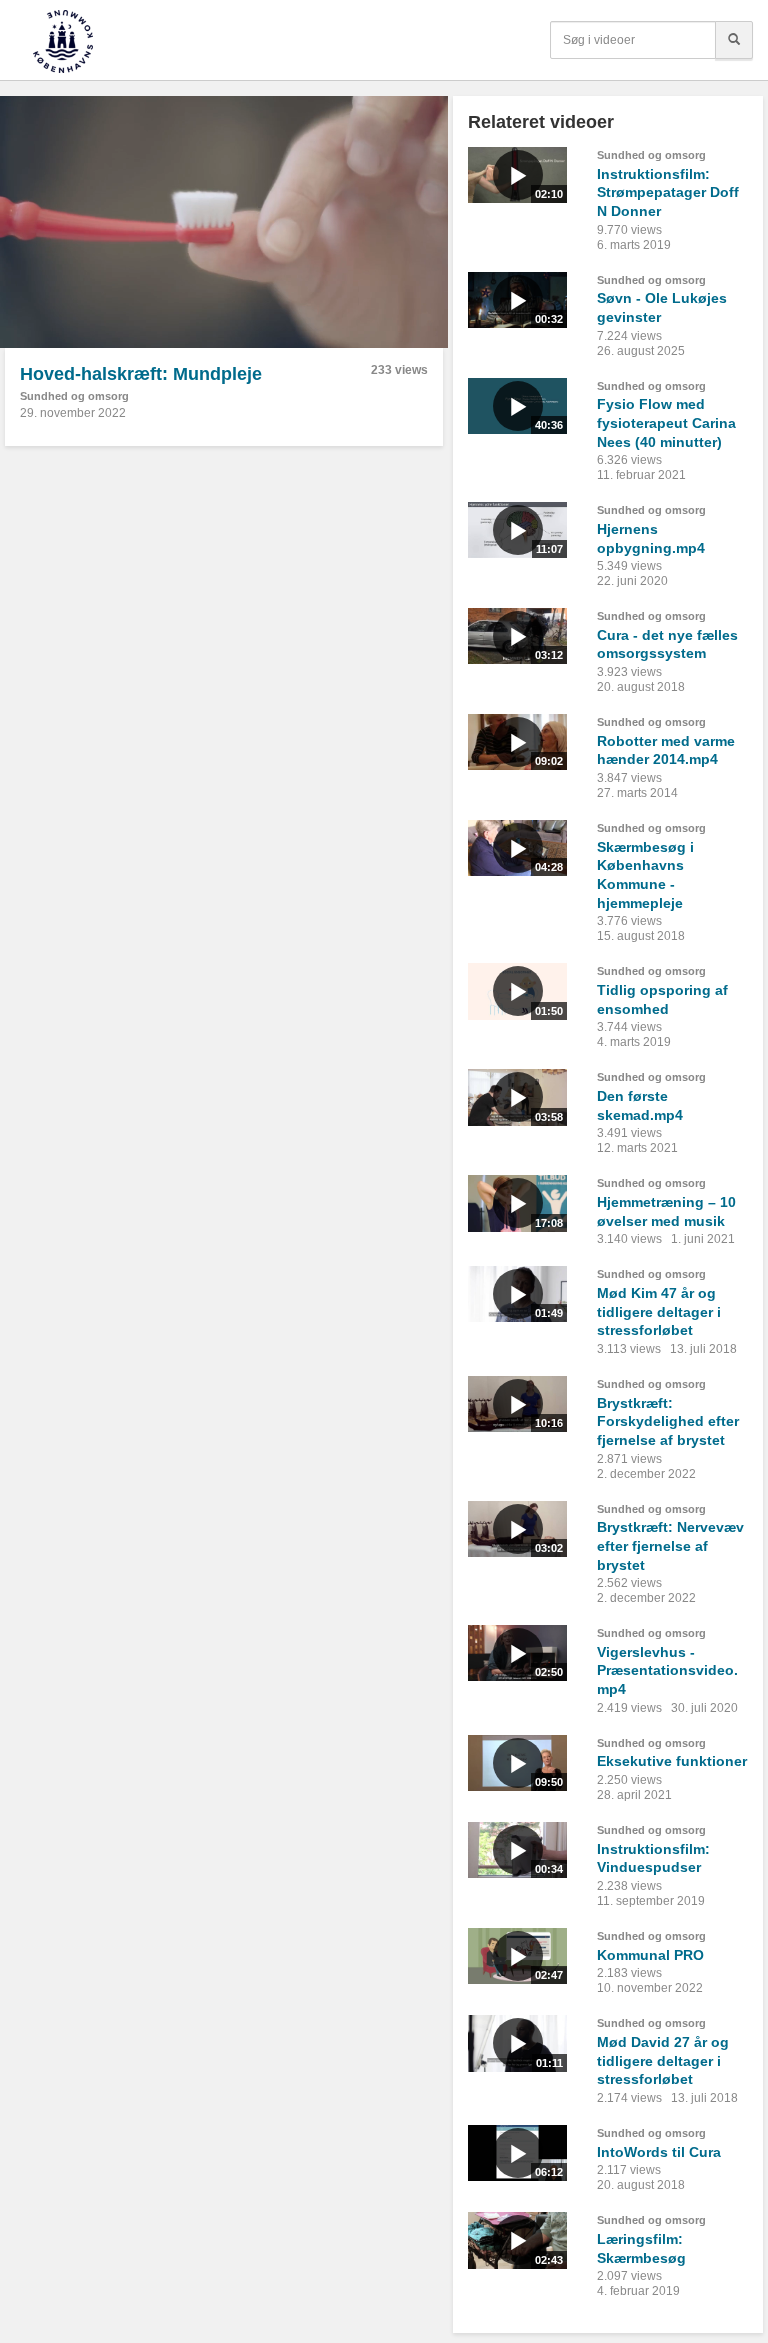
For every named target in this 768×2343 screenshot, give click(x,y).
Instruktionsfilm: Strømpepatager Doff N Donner (668, 192)
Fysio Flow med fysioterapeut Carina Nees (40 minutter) (666, 422)
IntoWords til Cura (659, 2152)
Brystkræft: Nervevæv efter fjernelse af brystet (670, 1545)
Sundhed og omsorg (74, 396)
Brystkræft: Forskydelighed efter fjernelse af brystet (668, 1421)
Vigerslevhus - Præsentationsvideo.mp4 (667, 1670)
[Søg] (734, 40)
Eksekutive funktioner (672, 1761)
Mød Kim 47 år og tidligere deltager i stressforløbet (659, 1311)
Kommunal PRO (650, 1955)
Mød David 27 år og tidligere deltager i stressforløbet (663, 2060)
